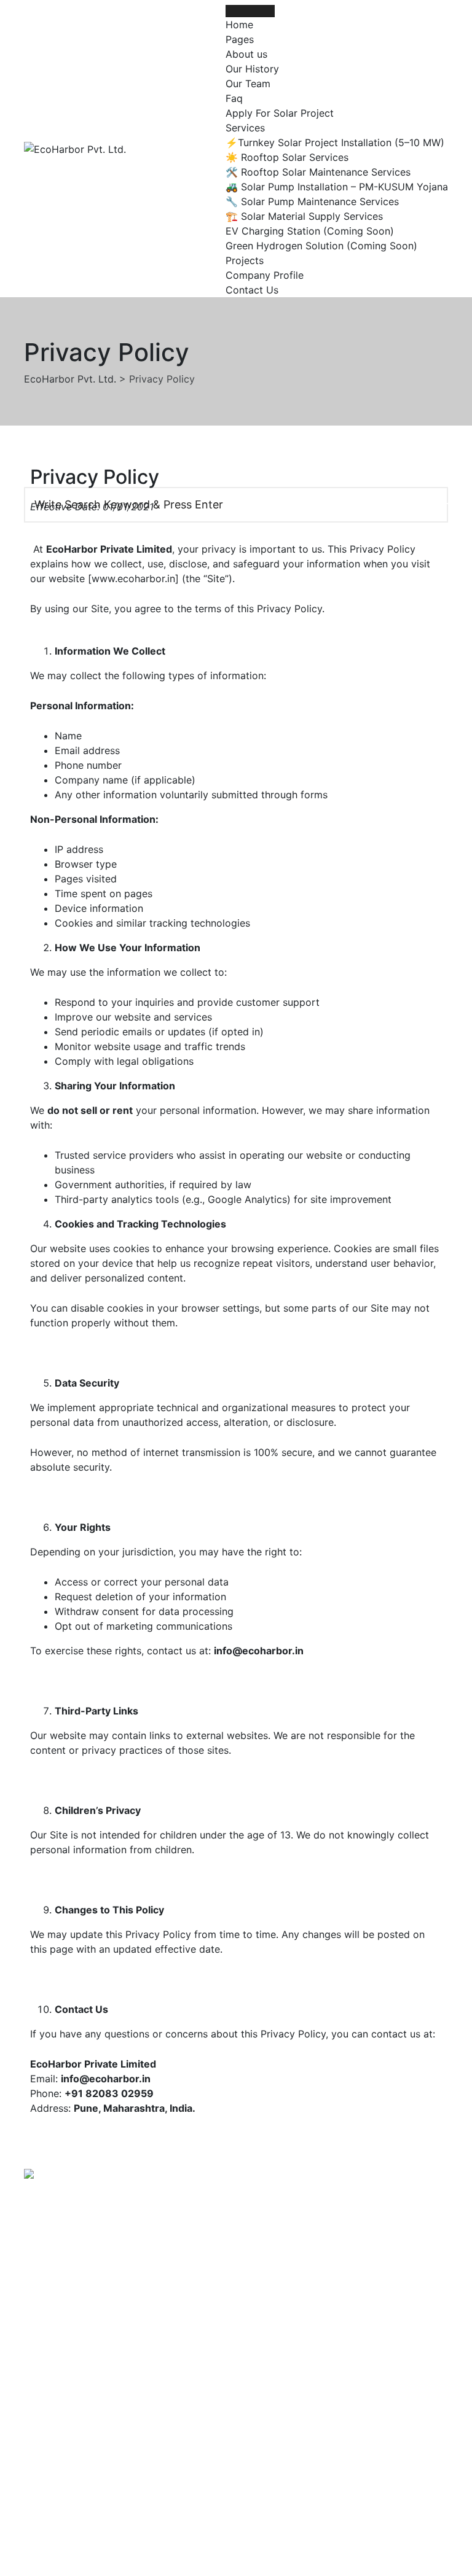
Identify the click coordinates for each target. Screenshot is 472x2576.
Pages (240, 39)
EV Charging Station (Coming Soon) (310, 231)
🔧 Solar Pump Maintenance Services (312, 201)
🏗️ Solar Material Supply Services (304, 216)
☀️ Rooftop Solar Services (287, 157)
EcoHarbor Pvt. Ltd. (234, 2535)
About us (246, 54)
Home (239, 25)
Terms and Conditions (296, 2387)
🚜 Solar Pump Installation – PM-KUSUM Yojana (337, 187)
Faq (234, 98)
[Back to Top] (446, 2556)
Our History (252, 69)
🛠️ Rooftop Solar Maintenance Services (318, 172)
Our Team (248, 84)
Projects (245, 260)
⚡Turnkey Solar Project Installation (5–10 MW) (335, 142)
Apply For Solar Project (280, 113)
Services (245, 128)
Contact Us (252, 290)
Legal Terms (273, 2411)
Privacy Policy (278, 2364)
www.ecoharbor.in (133, 578)
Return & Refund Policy (298, 2435)
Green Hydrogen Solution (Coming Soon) (321, 246)
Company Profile (265, 275)
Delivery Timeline (285, 2459)
